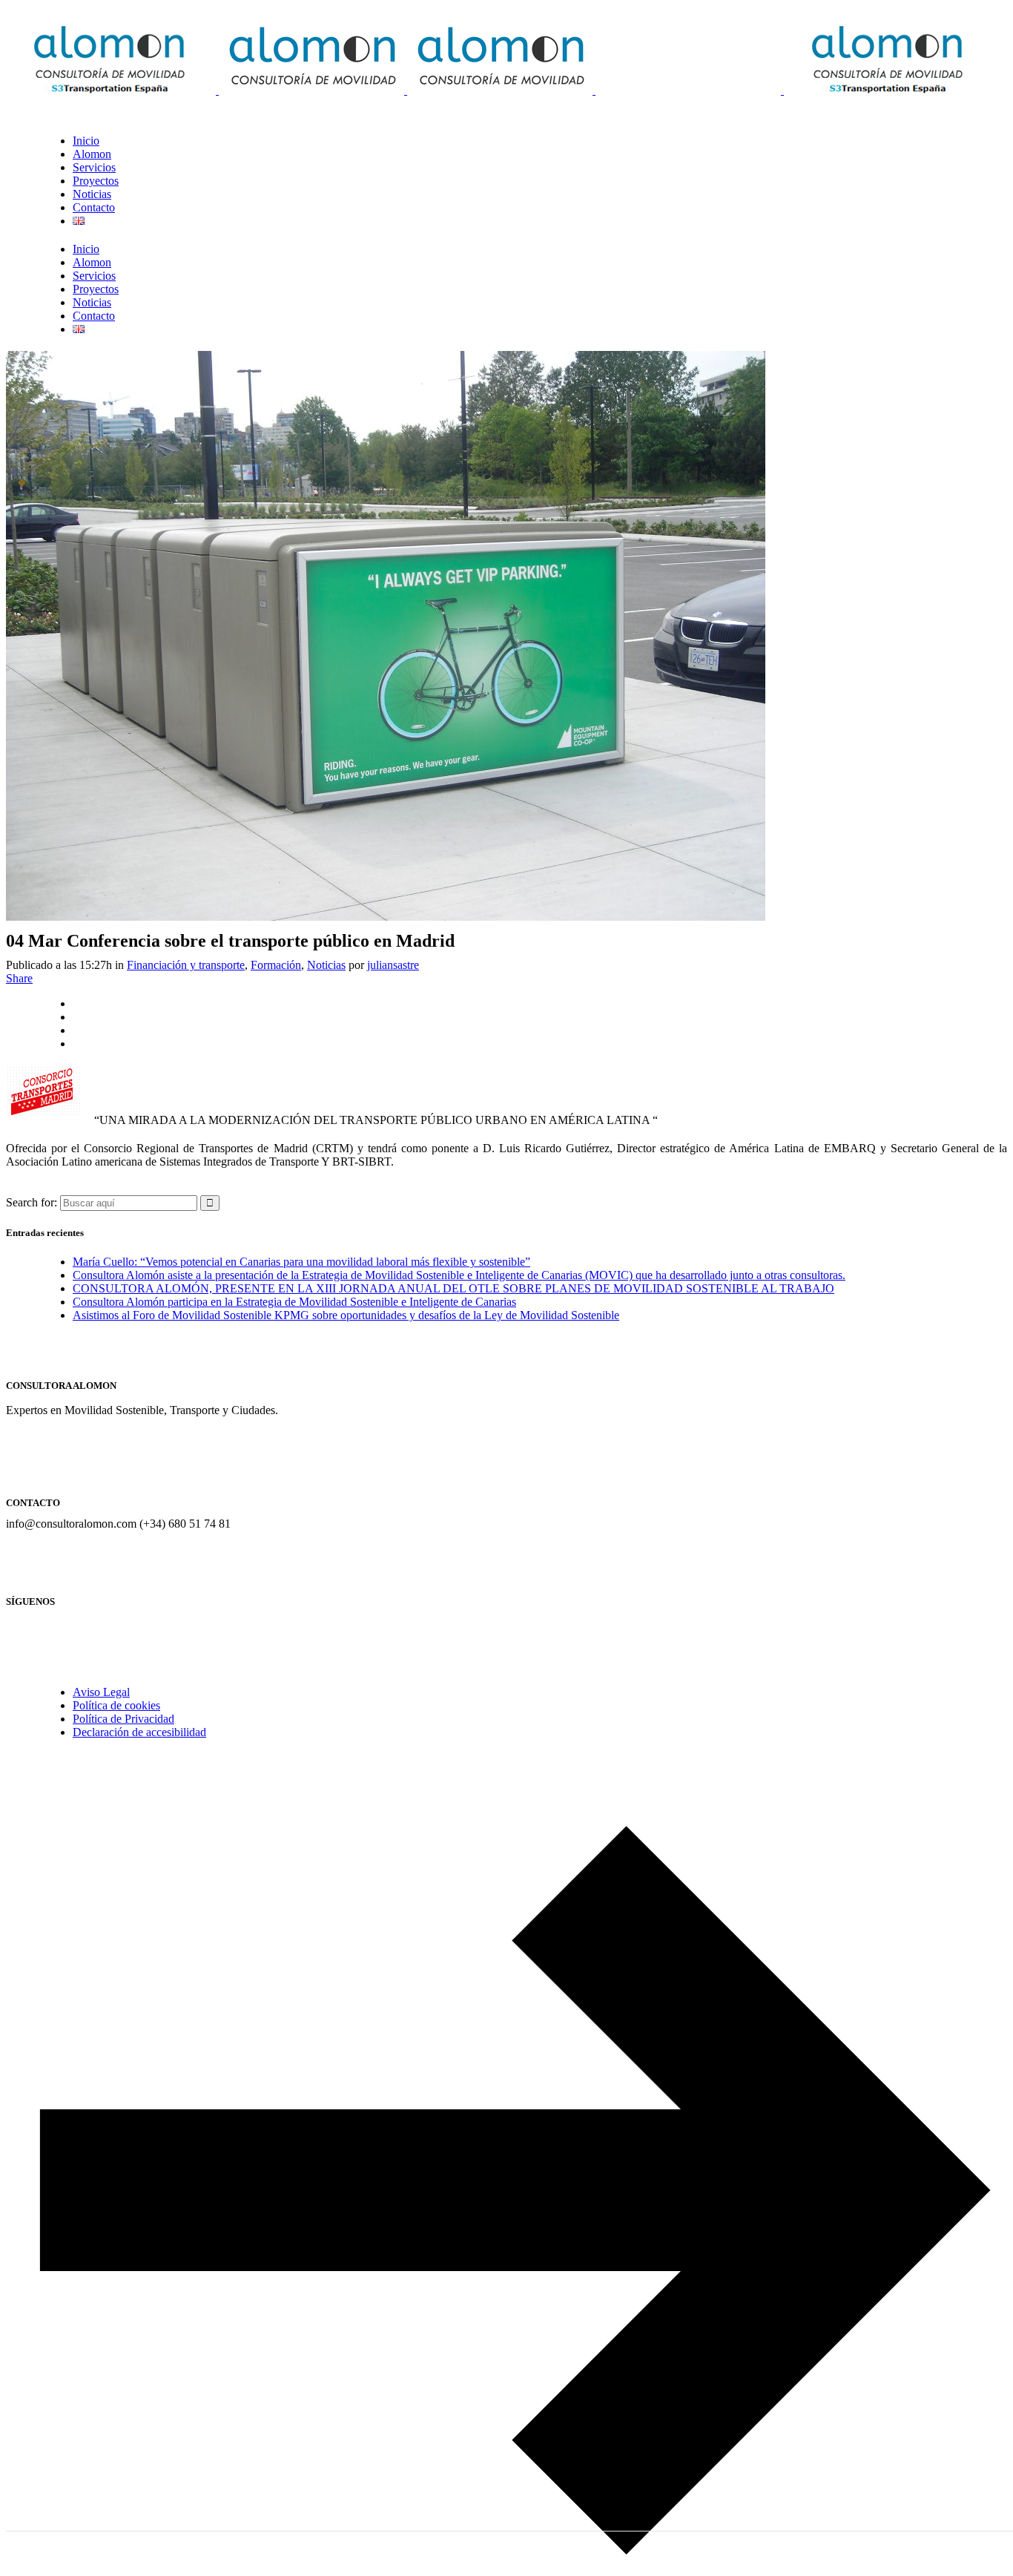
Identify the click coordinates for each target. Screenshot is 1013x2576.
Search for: (32, 1202)
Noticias (326, 965)
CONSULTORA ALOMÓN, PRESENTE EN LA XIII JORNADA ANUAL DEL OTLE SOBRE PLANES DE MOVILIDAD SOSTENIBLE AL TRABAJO (453, 1288)
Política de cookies (116, 1705)
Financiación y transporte (186, 965)
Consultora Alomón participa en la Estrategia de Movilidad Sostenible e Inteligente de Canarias (294, 1302)
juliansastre (393, 965)
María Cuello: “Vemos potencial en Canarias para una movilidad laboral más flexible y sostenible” (301, 1262)
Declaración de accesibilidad (139, 1732)
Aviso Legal (101, 1692)
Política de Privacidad (123, 1719)
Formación (276, 965)
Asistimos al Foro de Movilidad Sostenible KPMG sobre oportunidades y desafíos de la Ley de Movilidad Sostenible (346, 1315)
